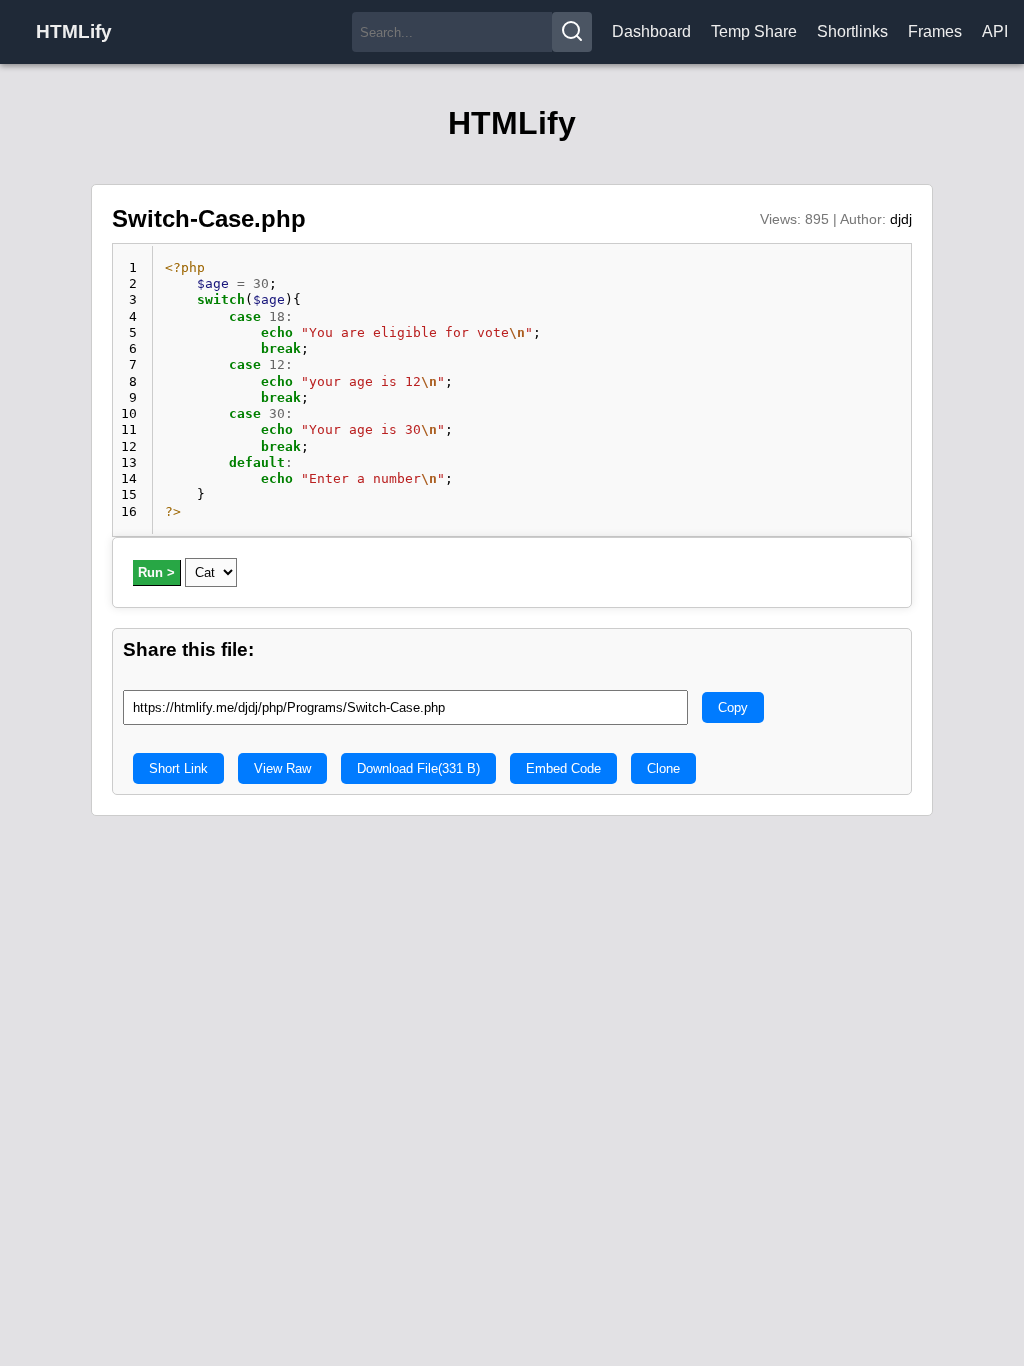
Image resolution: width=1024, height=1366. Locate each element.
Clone (663, 768)
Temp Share (754, 31)
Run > (156, 572)
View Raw (282, 768)
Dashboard (651, 31)
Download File (418, 768)
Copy (733, 707)
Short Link (178, 768)
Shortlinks (852, 31)
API (995, 31)
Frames (935, 31)
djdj (901, 219)
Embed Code (563, 768)
